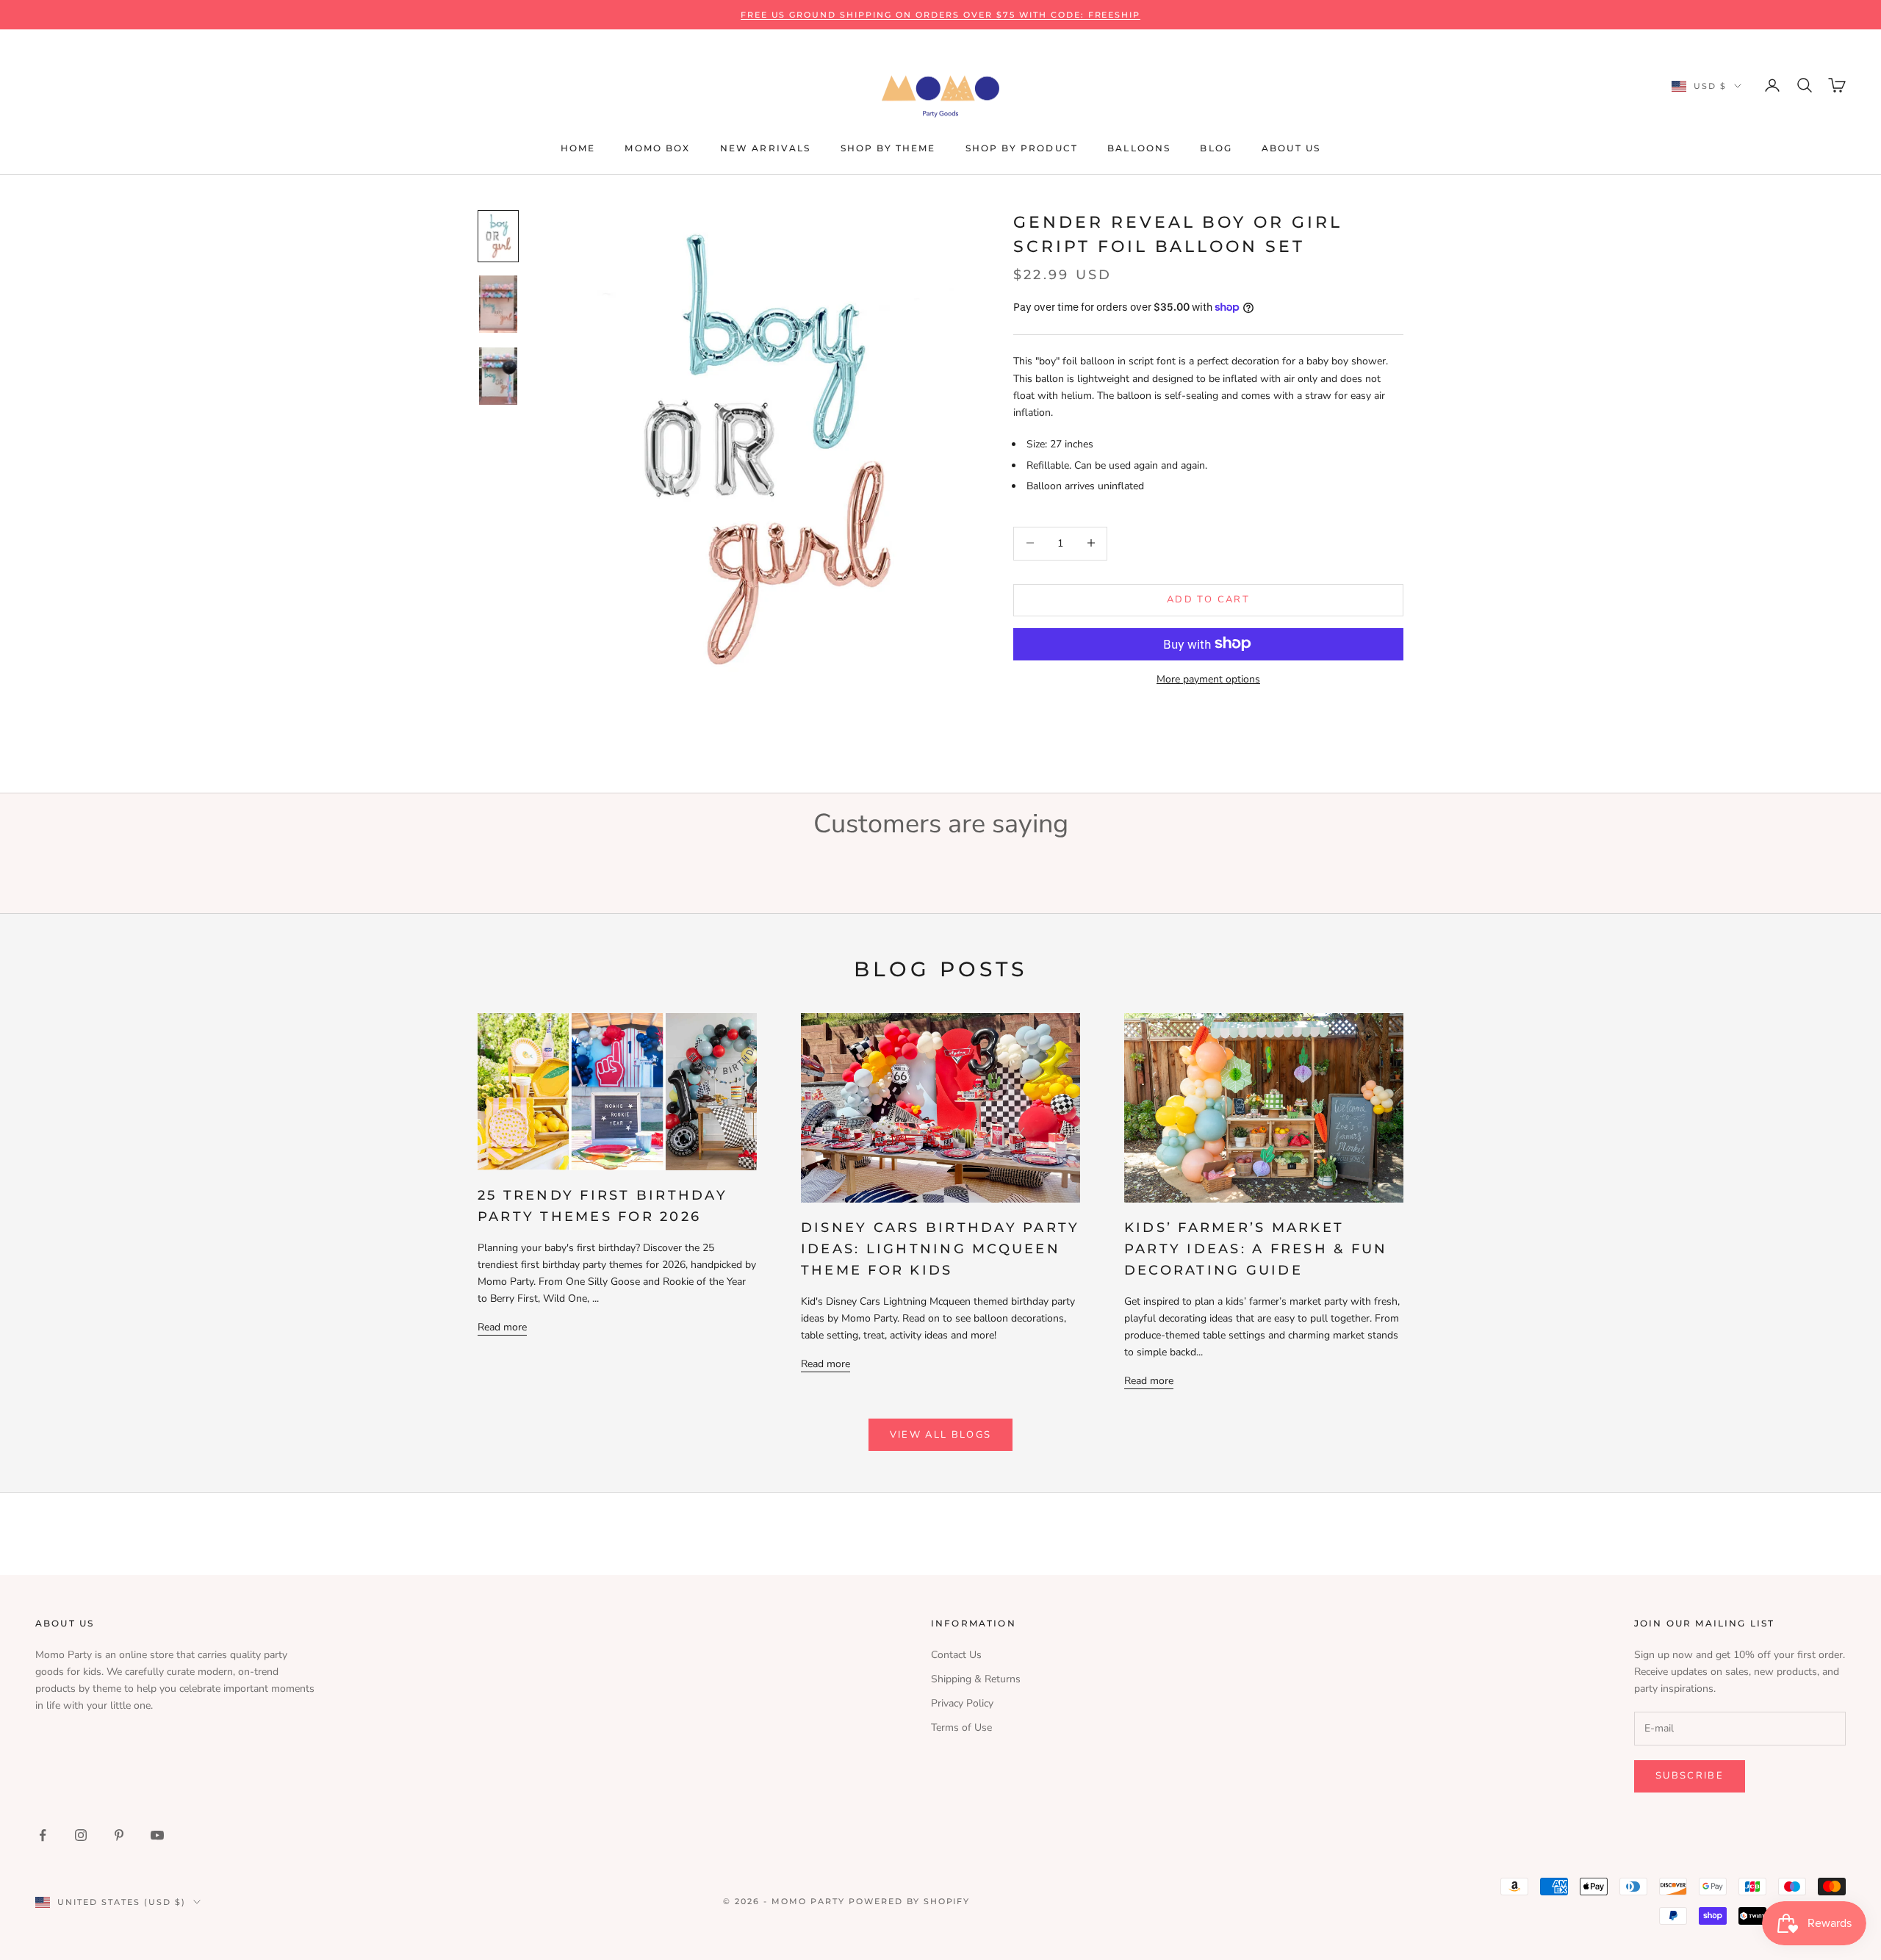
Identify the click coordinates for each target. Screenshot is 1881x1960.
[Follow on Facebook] (43, 1835)
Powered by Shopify (910, 1901)
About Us (1291, 148)
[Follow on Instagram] (81, 1835)
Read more (502, 1327)
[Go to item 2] (498, 304)
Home (578, 148)
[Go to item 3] (498, 376)
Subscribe (1690, 1776)
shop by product (1022, 148)
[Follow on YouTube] (157, 1835)
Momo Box (657, 148)
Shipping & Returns (976, 1679)
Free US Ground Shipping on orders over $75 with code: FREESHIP (941, 15)
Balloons (1139, 148)
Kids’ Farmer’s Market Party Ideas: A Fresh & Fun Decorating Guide (1256, 1249)
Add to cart (1208, 599)
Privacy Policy (962, 1703)
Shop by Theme (888, 148)
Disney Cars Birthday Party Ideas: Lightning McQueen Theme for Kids (940, 1249)
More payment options (1208, 678)
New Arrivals (766, 148)
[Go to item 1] (498, 236)
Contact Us (956, 1655)
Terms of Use (961, 1727)
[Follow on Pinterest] (119, 1835)
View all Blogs (941, 1435)
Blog (1216, 148)
